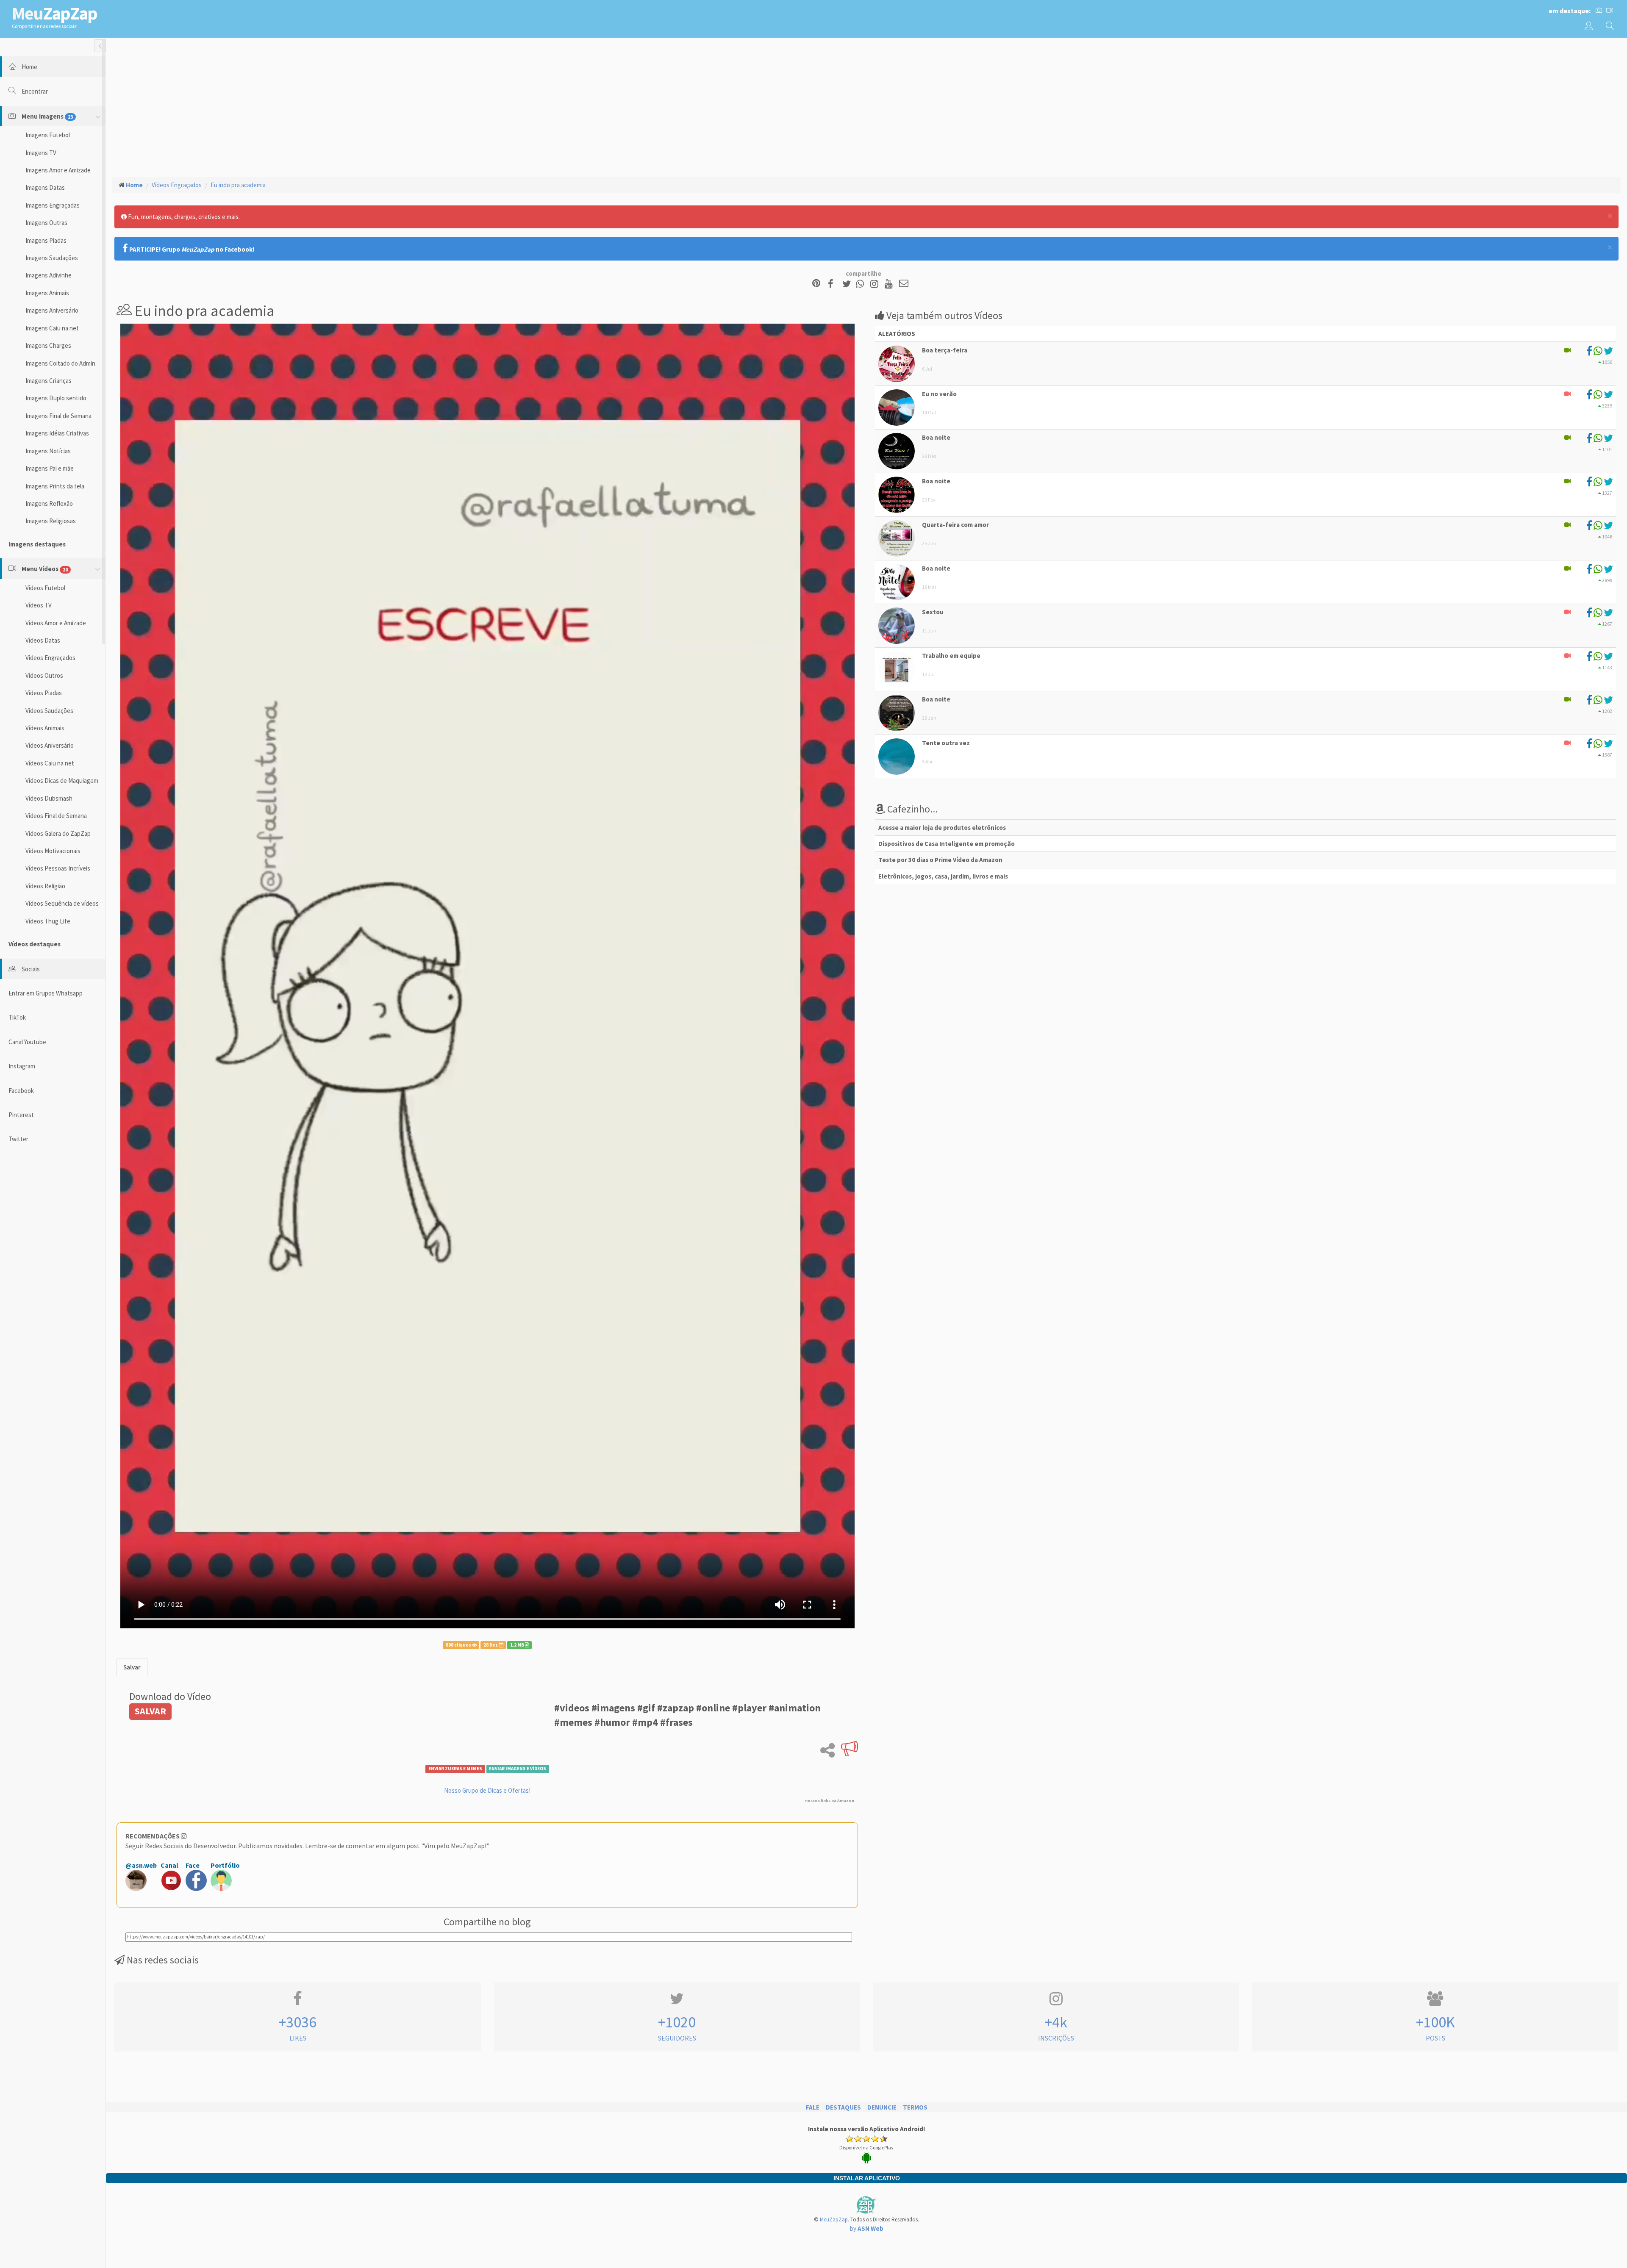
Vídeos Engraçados (50, 658)
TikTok (17, 1017)
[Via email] (904, 284)
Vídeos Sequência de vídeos (62, 903)
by (867, 2228)
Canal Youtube (27, 1042)
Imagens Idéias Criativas (57, 433)
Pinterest (21, 1115)
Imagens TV (41, 153)
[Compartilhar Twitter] (848, 284)
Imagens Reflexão (49, 503)
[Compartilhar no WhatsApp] (862, 284)
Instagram (22, 1066)
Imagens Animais (47, 293)
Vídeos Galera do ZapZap (58, 833)
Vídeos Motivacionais (53, 851)
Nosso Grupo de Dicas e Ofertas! (487, 1790)
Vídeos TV (39, 605)
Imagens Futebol (48, 135)
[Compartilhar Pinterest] (816, 284)
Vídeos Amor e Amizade (56, 623)
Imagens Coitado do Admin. (61, 363)
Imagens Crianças (49, 381)
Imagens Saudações (52, 258)
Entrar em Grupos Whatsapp (46, 993)
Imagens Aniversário (52, 310)
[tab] (132, 1667)
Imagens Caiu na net (52, 328)
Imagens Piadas (46, 240)
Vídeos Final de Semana (56, 816)
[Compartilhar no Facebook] (833, 284)
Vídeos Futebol (45, 588)
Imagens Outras (46, 223)
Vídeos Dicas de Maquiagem (62, 780)
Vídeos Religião (45, 886)
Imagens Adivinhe (49, 275)
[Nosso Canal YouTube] (890, 284)
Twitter (18, 1139)
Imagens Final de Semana (58, 416)
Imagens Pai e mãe (50, 468)
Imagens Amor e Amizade (58, 170)
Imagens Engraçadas (53, 205)
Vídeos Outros (44, 675)
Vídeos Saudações (49, 711)
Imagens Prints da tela (55, 486)
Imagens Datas (45, 187)
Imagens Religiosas (51, 521)
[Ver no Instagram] (876, 284)
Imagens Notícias (48, 451)
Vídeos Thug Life (48, 921)
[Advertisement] (866, 106)
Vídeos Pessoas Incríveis (58, 868)
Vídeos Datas (43, 640)
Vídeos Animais (45, 728)
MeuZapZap (834, 2219)
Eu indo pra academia (238, 185)
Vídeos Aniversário (50, 745)
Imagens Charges (48, 345)
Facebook (21, 1091)
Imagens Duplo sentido (56, 398)
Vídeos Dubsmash (49, 798)
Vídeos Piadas (44, 693)
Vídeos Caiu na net (50, 763)
